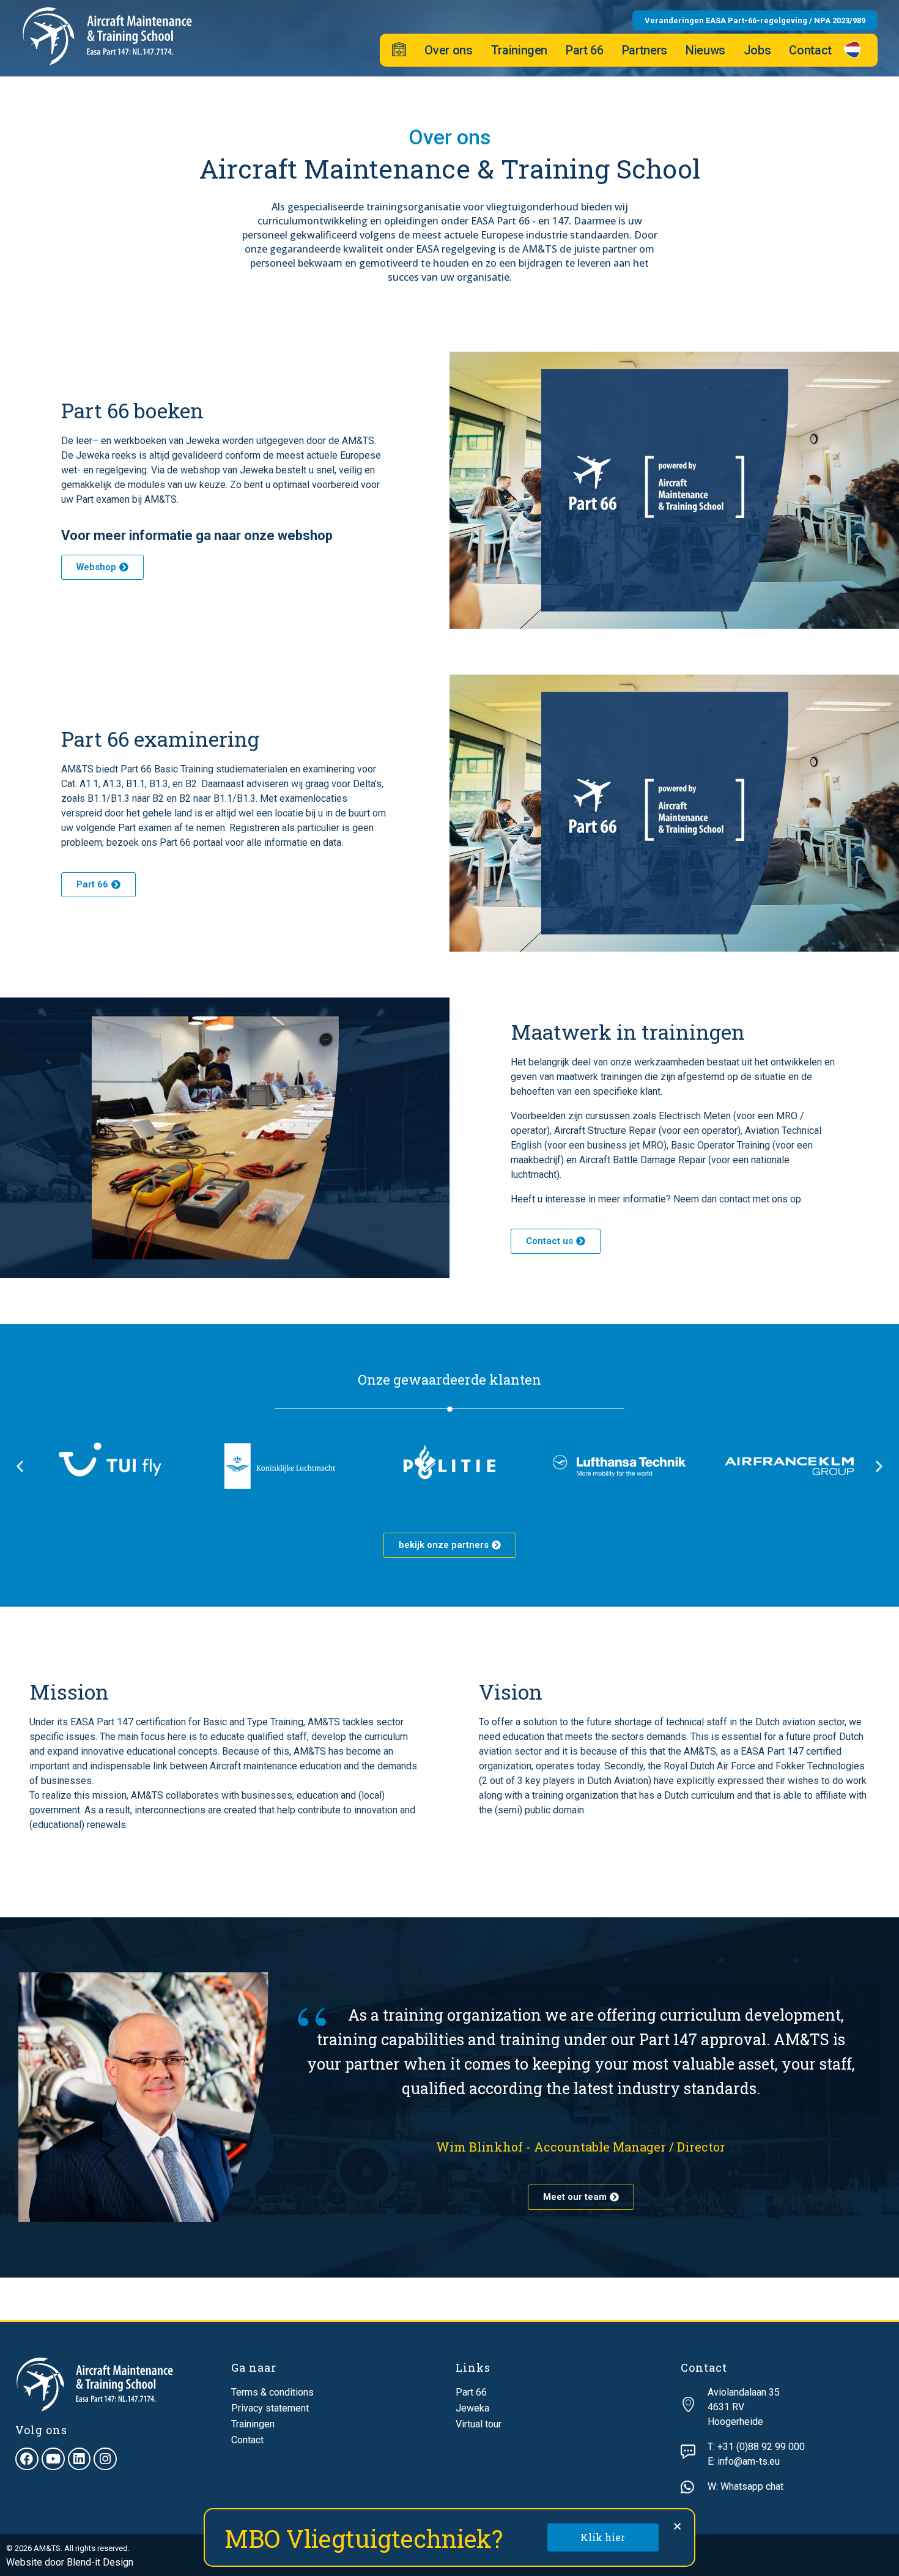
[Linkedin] (80, 2459)
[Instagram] (105, 2459)
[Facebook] (27, 2459)
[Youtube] (53, 2459)
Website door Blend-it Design (70, 2562)
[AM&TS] (107, 36)
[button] (20, 1466)
